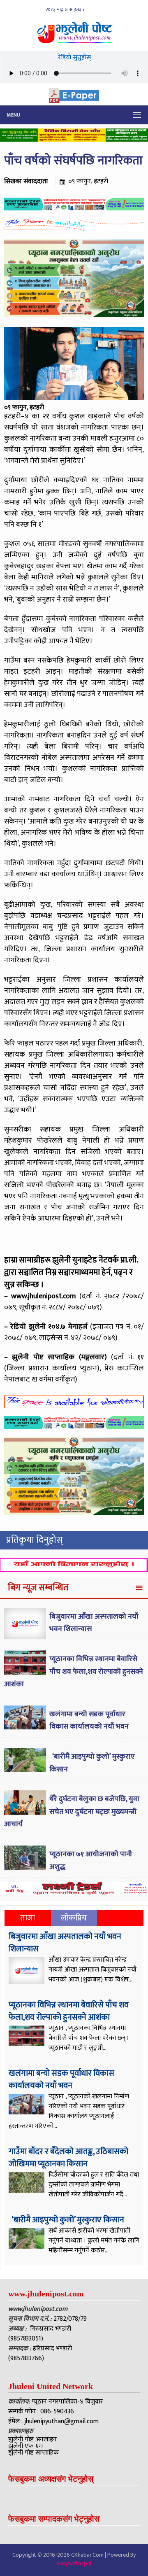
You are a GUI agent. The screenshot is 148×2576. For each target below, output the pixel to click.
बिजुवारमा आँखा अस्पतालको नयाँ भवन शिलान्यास (65, 1943)
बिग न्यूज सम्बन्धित (38, 1588)
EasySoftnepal (74, 2563)
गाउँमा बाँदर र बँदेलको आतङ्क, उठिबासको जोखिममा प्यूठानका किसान (68, 2158)
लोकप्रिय (74, 1918)
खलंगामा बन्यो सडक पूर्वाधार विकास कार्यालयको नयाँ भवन (89, 1721)
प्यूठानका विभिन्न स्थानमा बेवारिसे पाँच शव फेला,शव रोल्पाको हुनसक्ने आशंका (74, 1672)
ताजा (28, 1918)
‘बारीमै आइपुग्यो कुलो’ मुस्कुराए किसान (67, 2220)
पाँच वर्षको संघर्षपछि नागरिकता (73, 161)
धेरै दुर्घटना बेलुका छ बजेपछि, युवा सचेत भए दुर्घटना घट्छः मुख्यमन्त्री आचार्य (72, 1812)
